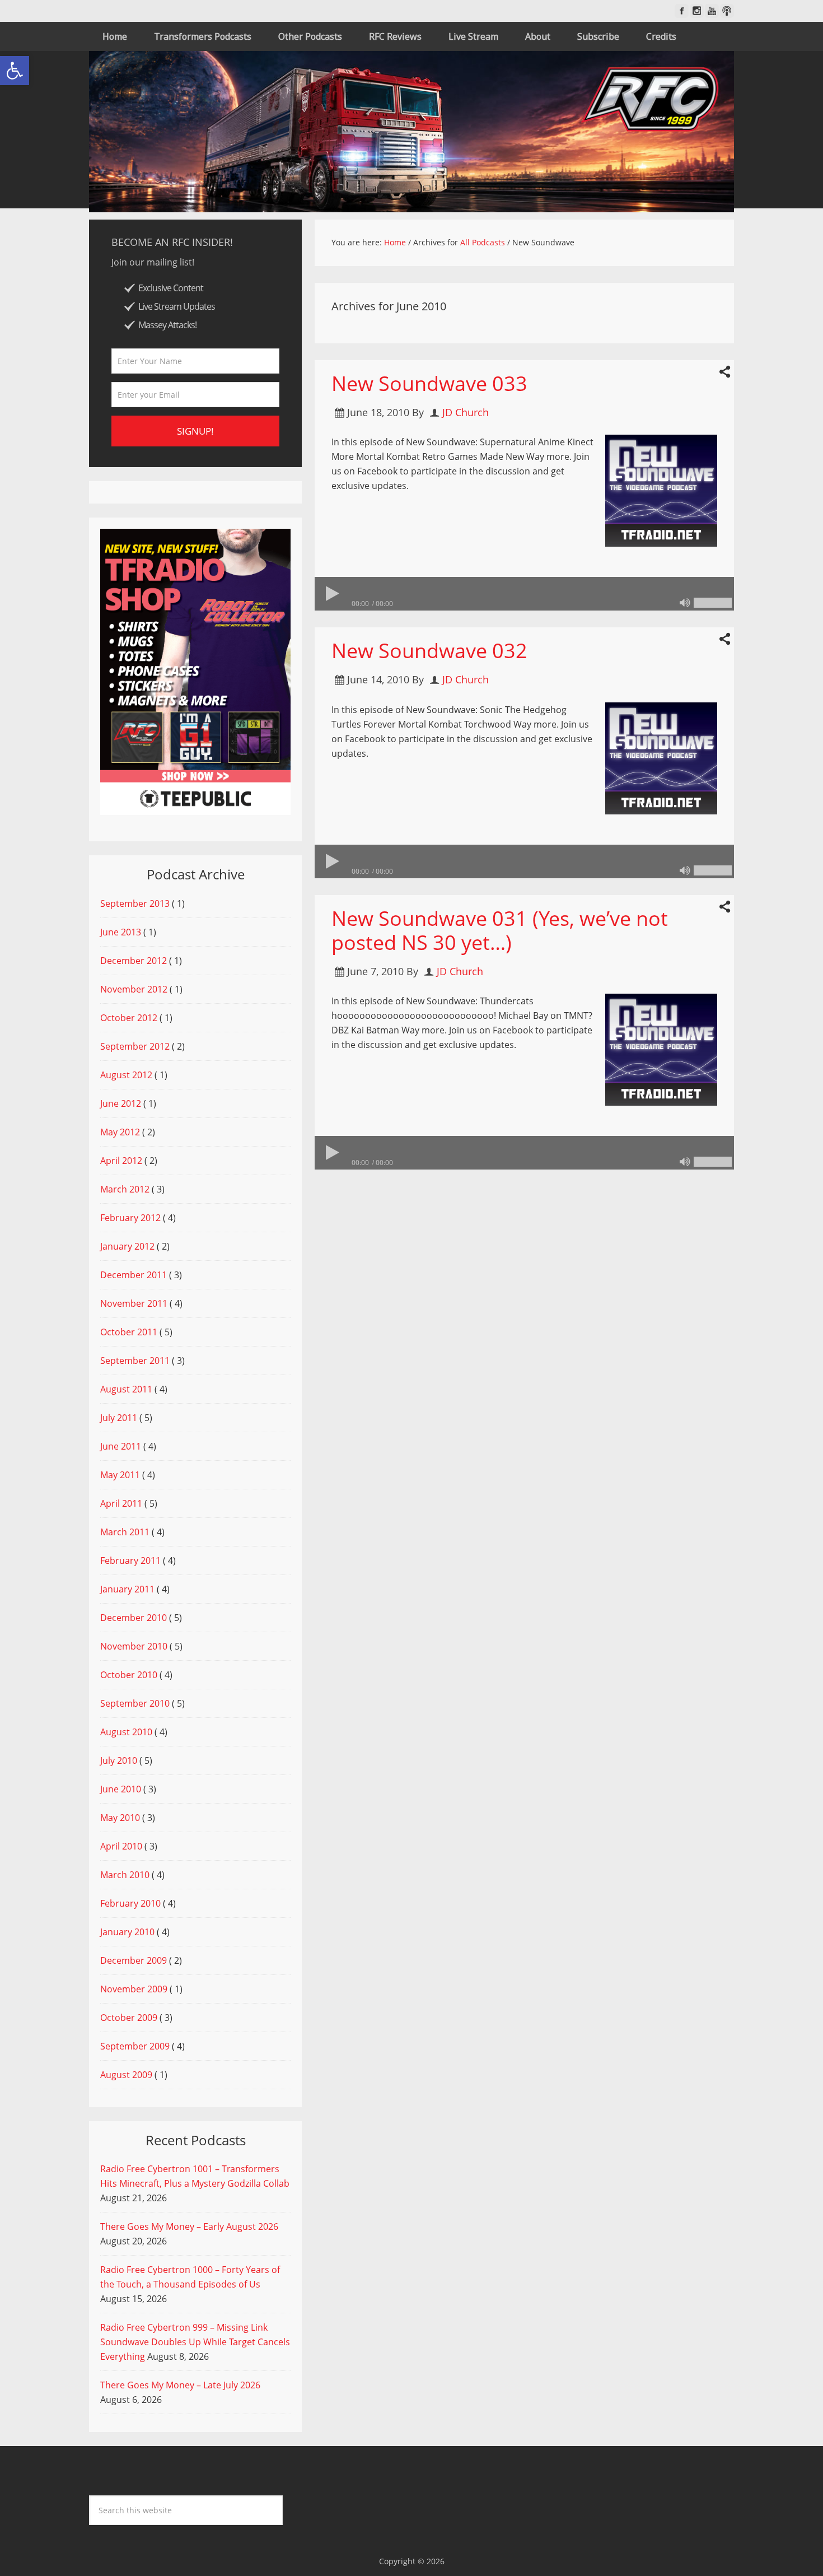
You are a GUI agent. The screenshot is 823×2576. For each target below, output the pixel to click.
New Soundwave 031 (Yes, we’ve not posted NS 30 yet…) (500, 930)
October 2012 (129, 1018)
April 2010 (121, 1846)
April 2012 (121, 1161)
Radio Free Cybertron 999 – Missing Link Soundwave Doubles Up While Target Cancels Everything (195, 2342)
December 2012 (134, 961)
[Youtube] (712, 11)
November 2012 (134, 989)
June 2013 (121, 932)
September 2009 (135, 2046)
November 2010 (134, 1646)
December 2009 (134, 1960)
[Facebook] (682, 11)
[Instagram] (697, 11)
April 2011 (121, 1503)
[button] (15, 71)
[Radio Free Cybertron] (411, 132)
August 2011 (126, 1389)
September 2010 (135, 1703)
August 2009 (126, 2075)
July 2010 (119, 1760)
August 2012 (126, 1075)
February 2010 (130, 1903)
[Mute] (685, 603)
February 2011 (130, 1560)
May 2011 (120, 1475)
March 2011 (125, 1532)
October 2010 (129, 1675)
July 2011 (119, 1418)
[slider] (713, 603)
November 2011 (134, 1303)
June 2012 (121, 1103)
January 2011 (127, 1589)
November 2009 (134, 1989)
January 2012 (127, 1246)
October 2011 (129, 1332)
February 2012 (130, 1218)
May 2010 (120, 1818)
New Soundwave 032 (429, 651)
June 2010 (121, 1789)
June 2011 (121, 1446)
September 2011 (135, 1361)
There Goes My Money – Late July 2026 (180, 2385)
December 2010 (134, 1618)
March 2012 (125, 1189)
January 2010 (127, 1932)
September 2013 (135, 903)
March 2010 (125, 1875)
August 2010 (126, 1732)
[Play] (331, 594)
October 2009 (129, 2018)
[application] (524, 594)
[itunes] (727, 11)
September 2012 (135, 1046)
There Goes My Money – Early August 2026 (189, 2226)
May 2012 (120, 1132)
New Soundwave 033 (429, 383)
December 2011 (134, 1275)
